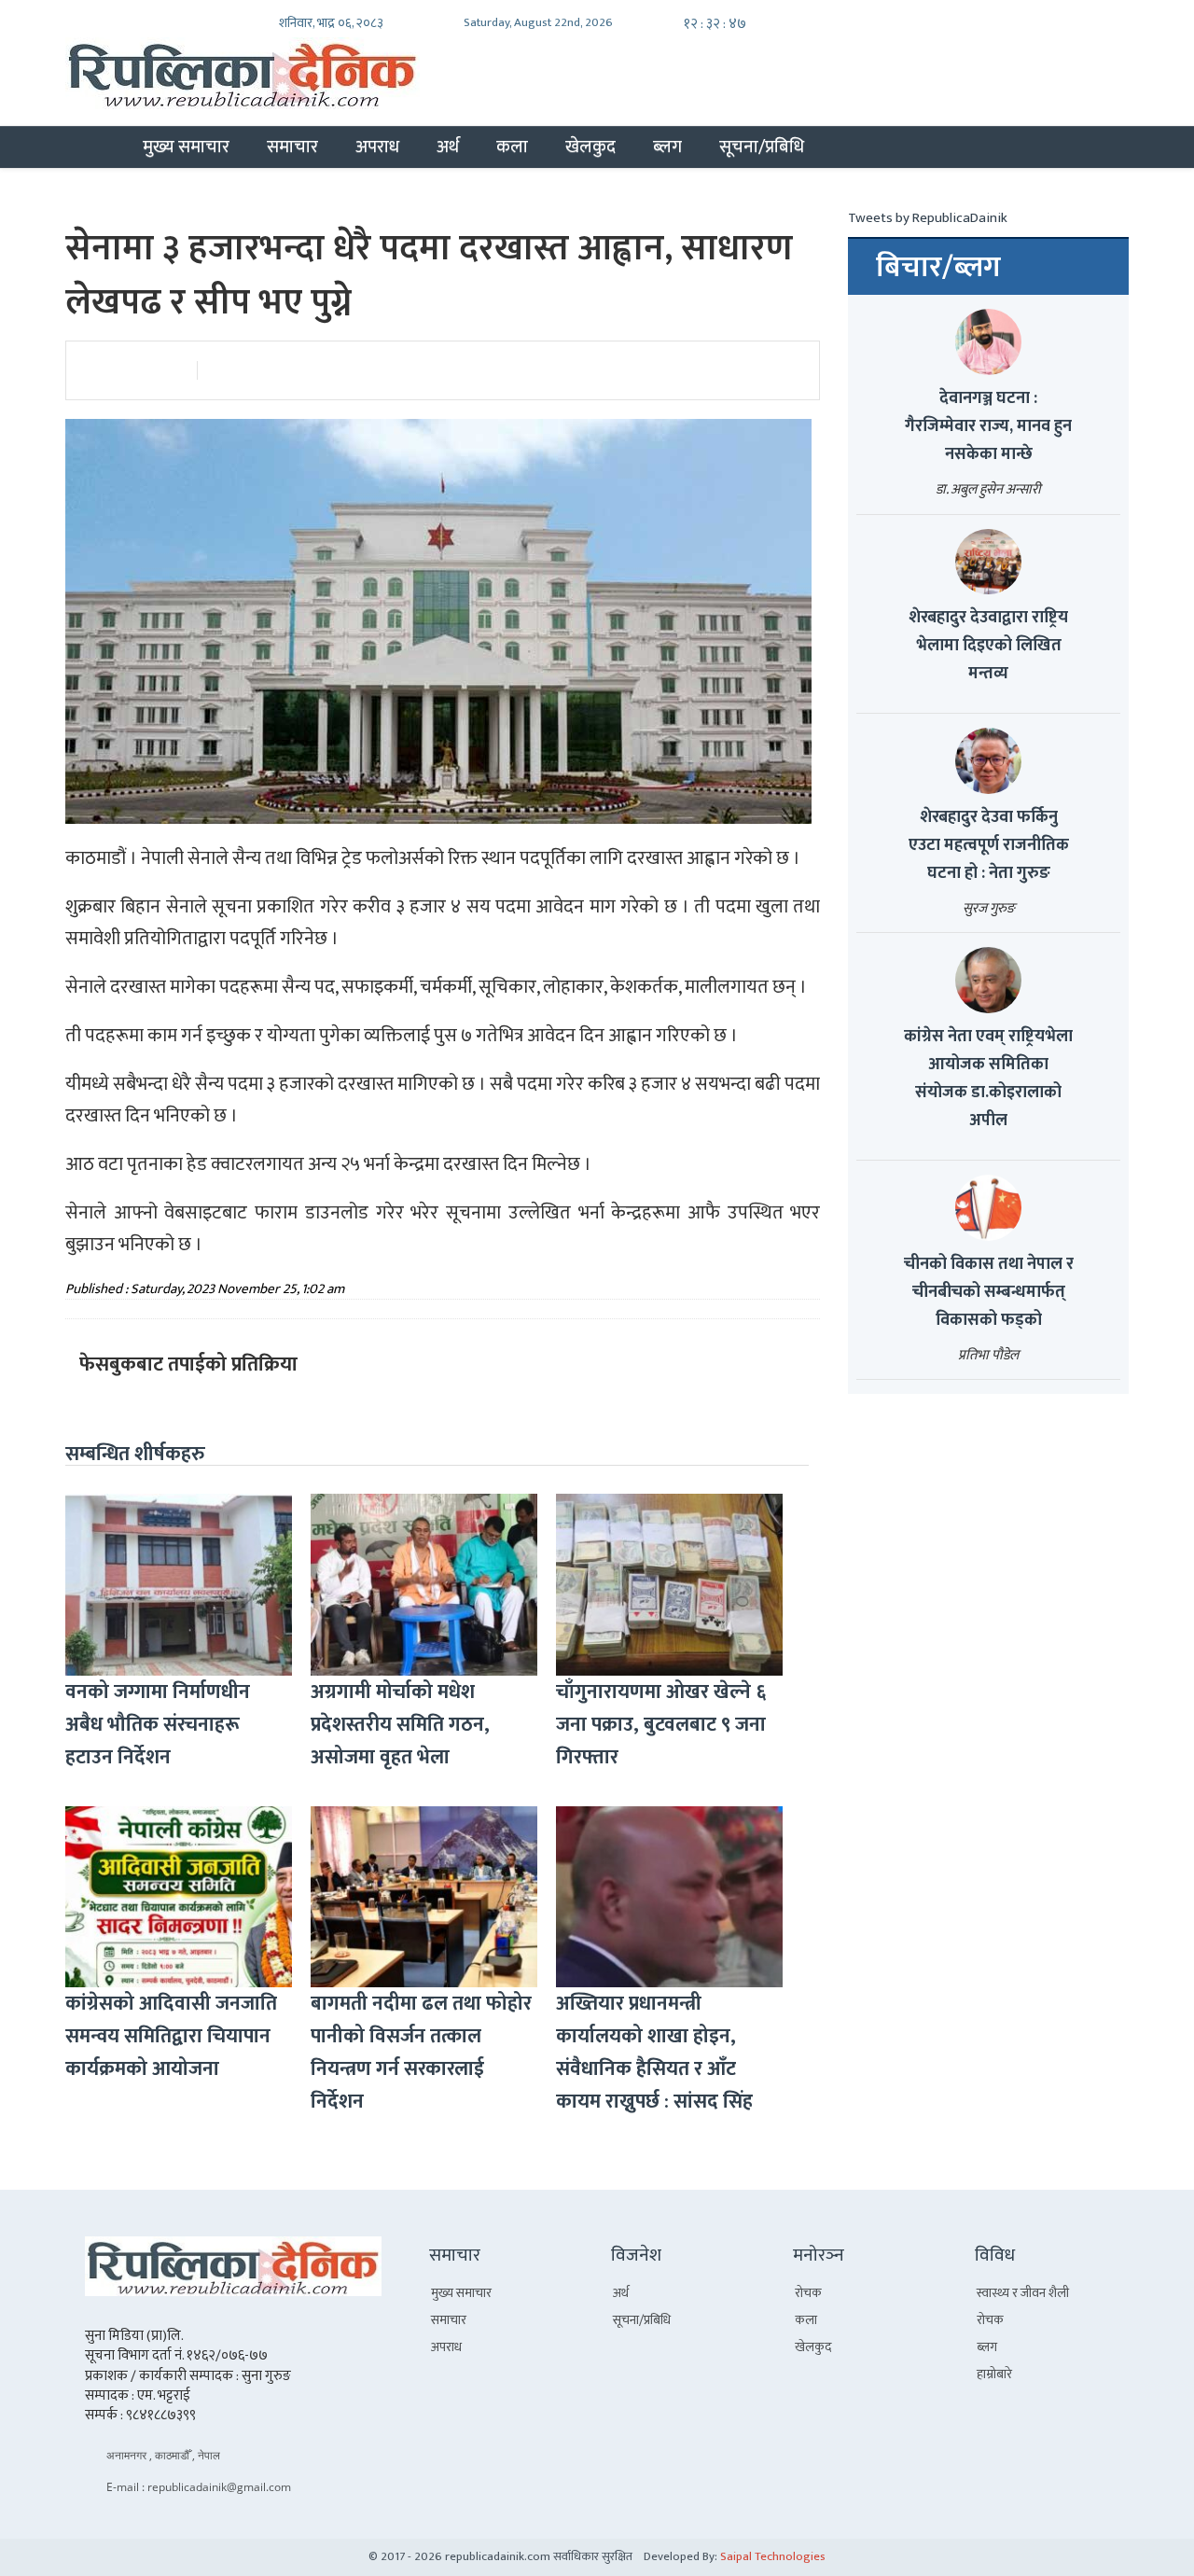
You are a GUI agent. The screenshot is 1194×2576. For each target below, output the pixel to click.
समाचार (292, 146)
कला (512, 146)
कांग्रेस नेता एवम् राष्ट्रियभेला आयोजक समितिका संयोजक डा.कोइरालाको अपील (988, 1079)
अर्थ (448, 146)
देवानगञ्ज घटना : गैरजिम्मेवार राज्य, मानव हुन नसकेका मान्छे (988, 426)
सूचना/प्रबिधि (762, 146)
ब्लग (667, 146)
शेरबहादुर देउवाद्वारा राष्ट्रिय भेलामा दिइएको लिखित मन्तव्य (988, 646)
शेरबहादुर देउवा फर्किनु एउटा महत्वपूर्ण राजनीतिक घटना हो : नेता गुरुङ (989, 845)
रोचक (808, 2293)
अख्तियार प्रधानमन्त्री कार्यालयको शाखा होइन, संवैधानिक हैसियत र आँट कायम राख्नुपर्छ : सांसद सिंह (654, 2053)
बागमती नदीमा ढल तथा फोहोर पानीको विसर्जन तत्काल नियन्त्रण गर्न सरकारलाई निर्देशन (421, 2053)
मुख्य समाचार (186, 146)
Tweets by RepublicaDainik (928, 218)
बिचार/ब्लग (938, 268)
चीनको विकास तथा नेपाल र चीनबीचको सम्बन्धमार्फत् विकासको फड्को (989, 1292)
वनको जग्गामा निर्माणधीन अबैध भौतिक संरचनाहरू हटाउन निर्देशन (158, 1725)
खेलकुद (590, 146)
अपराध (377, 146)
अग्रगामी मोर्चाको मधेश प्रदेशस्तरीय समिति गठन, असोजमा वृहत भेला (400, 1725)
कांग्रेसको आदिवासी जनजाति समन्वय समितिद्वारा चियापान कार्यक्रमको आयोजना (171, 2036)
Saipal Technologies (773, 2556)
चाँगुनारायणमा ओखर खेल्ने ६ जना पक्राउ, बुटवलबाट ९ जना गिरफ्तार (661, 1725)
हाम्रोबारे (994, 2374)
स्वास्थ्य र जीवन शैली (1023, 2293)
